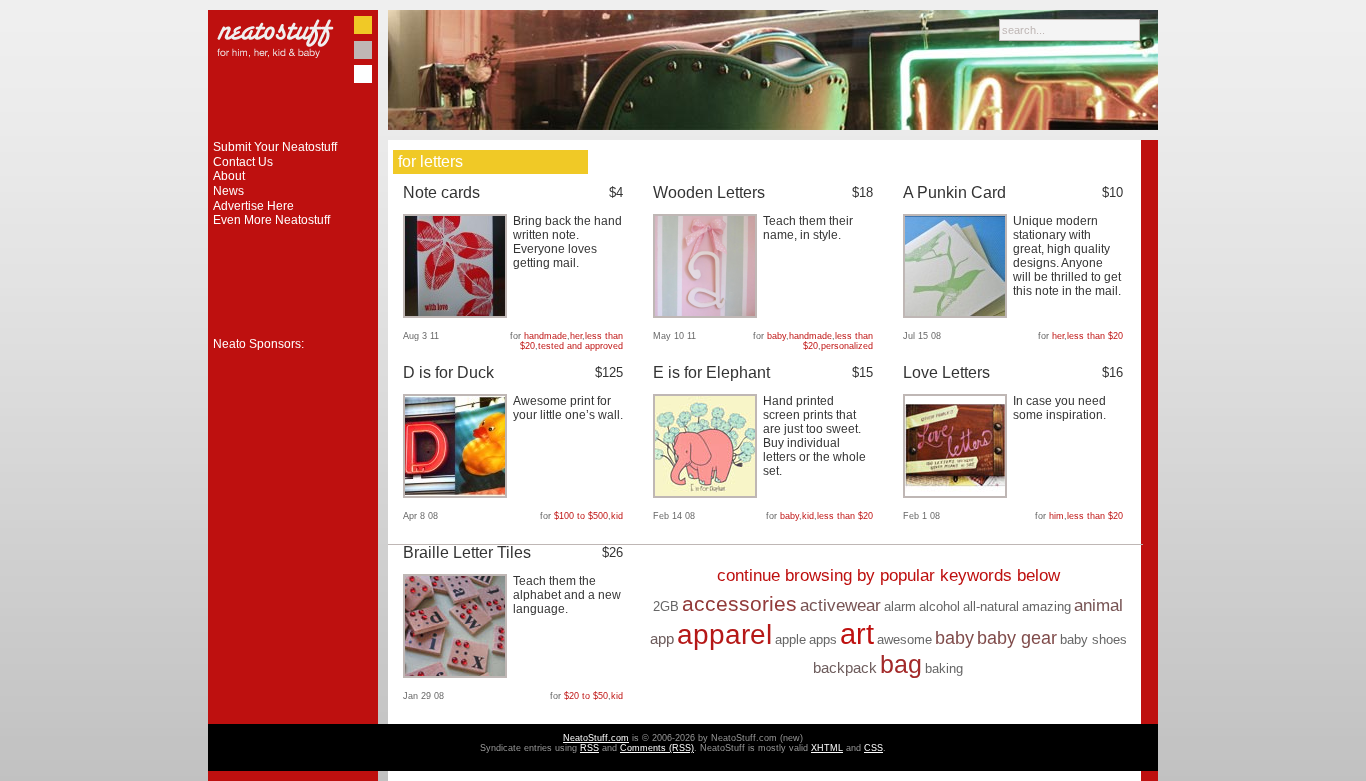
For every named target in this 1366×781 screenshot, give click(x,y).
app (662, 638)
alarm (900, 606)
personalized (847, 346)
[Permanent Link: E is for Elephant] (707, 494)
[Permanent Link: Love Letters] (957, 494)
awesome (904, 639)
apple (790, 639)
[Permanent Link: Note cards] (457, 314)
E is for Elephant (711, 372)
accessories (739, 604)
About (229, 176)
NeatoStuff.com (596, 738)
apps (823, 639)
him (1056, 516)
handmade (545, 336)
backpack (845, 667)
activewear (840, 605)
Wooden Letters (709, 192)
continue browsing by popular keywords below (888, 575)
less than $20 (1095, 336)
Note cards (441, 192)
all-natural (991, 606)
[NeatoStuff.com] (293, 136)
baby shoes (1093, 639)
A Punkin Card (954, 192)
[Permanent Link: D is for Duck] (457, 494)
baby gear (1017, 638)
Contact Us (243, 162)
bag (901, 664)
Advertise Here (253, 206)
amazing (1046, 606)
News (228, 191)
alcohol (939, 606)
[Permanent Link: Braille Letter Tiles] (457, 674)
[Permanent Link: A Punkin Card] (957, 314)
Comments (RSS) (657, 748)
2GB (666, 606)
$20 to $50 (586, 696)
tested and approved (580, 346)
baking (944, 668)
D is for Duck (448, 372)
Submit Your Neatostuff (275, 147)
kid (617, 516)
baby (776, 336)
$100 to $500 (581, 516)
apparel (724, 634)
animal (1098, 605)
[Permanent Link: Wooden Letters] (707, 314)
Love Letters (946, 372)
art (857, 633)
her (576, 336)
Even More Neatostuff (271, 220)
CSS (873, 748)
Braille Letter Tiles (467, 552)
